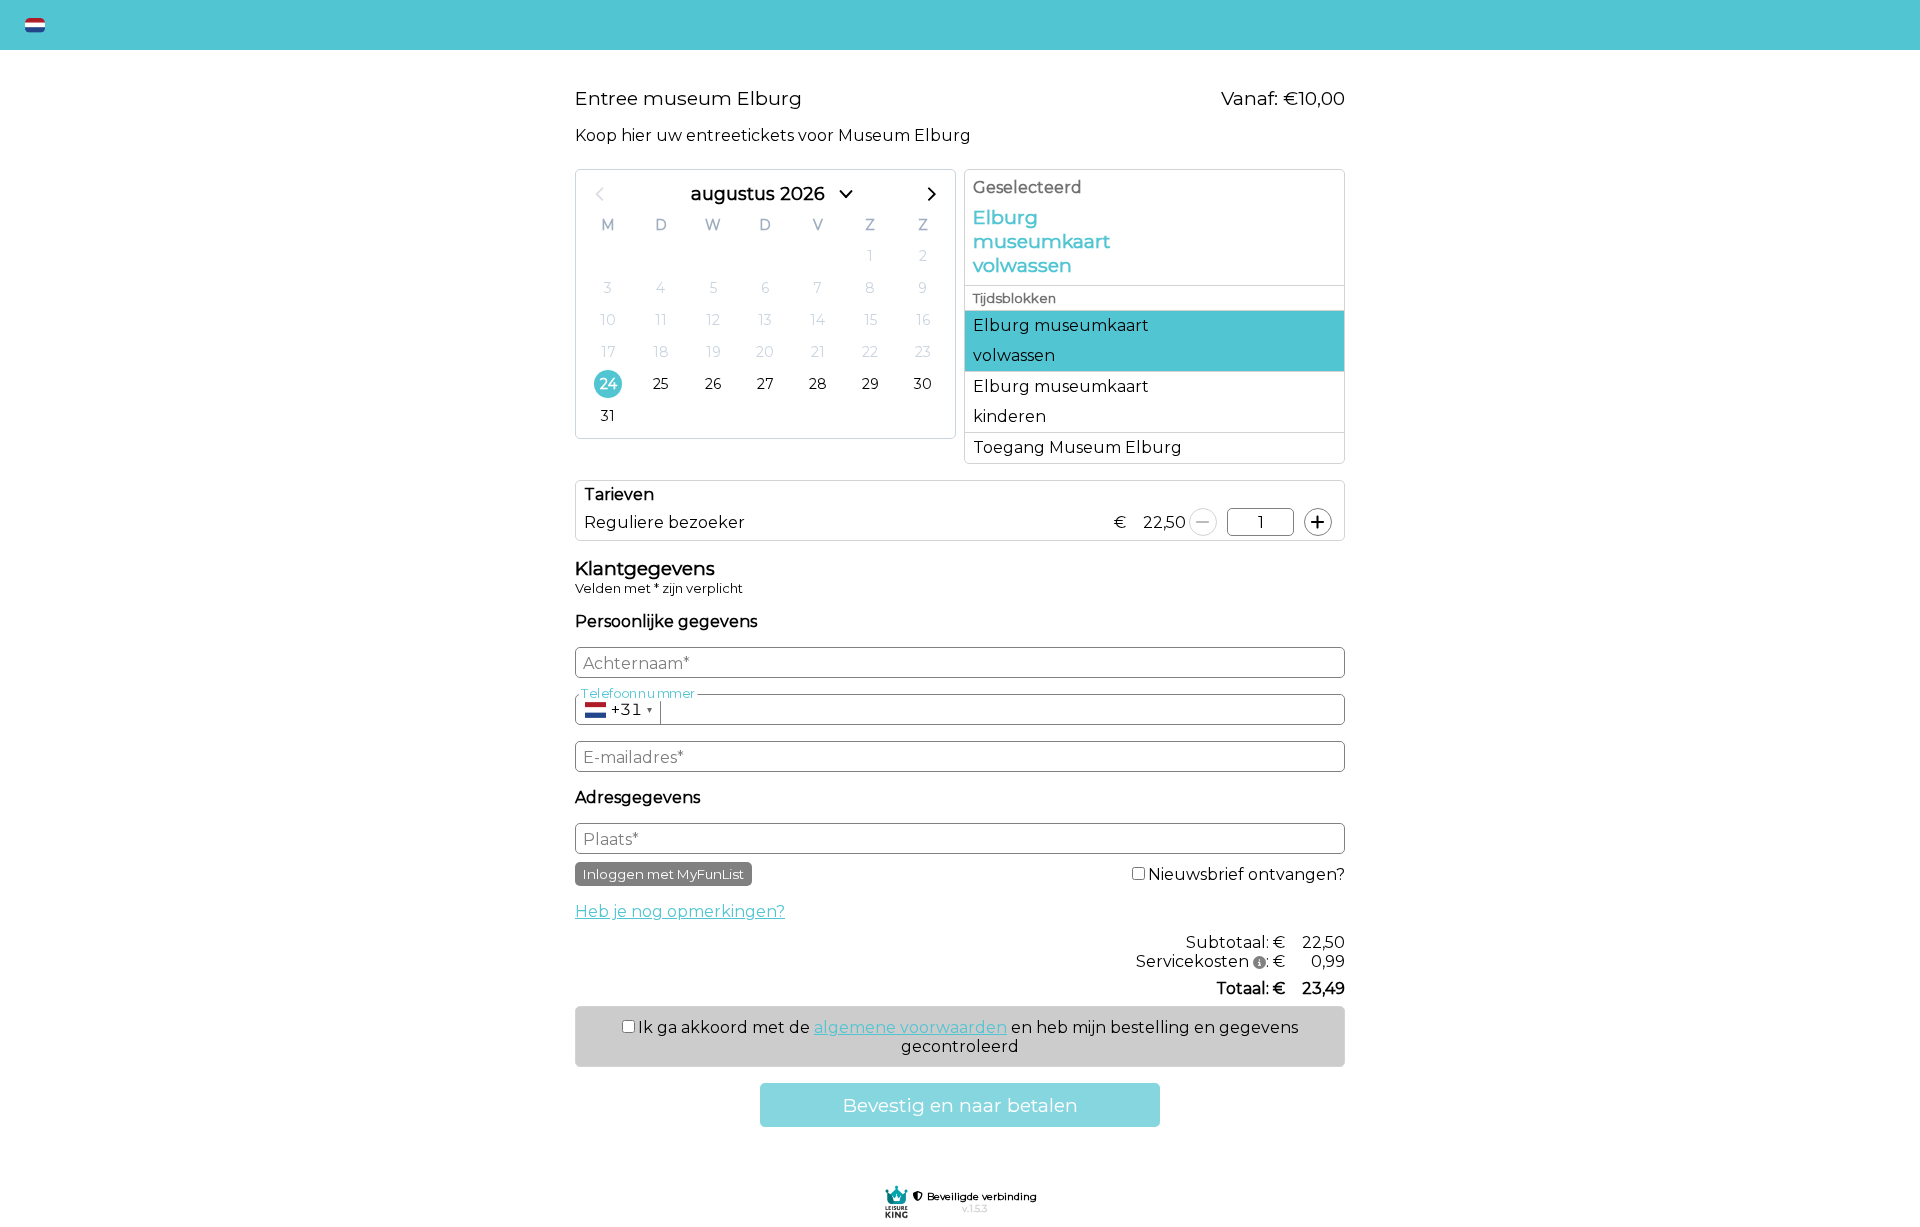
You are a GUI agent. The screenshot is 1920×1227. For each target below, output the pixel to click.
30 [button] (923, 384)
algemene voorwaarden (910, 1027)
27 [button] (765, 384)
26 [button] (713, 384)
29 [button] (870, 384)
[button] (35, 25)
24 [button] (608, 384)
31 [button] (608, 416)
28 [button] (818, 384)
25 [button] (660, 384)
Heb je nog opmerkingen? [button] (680, 911)
